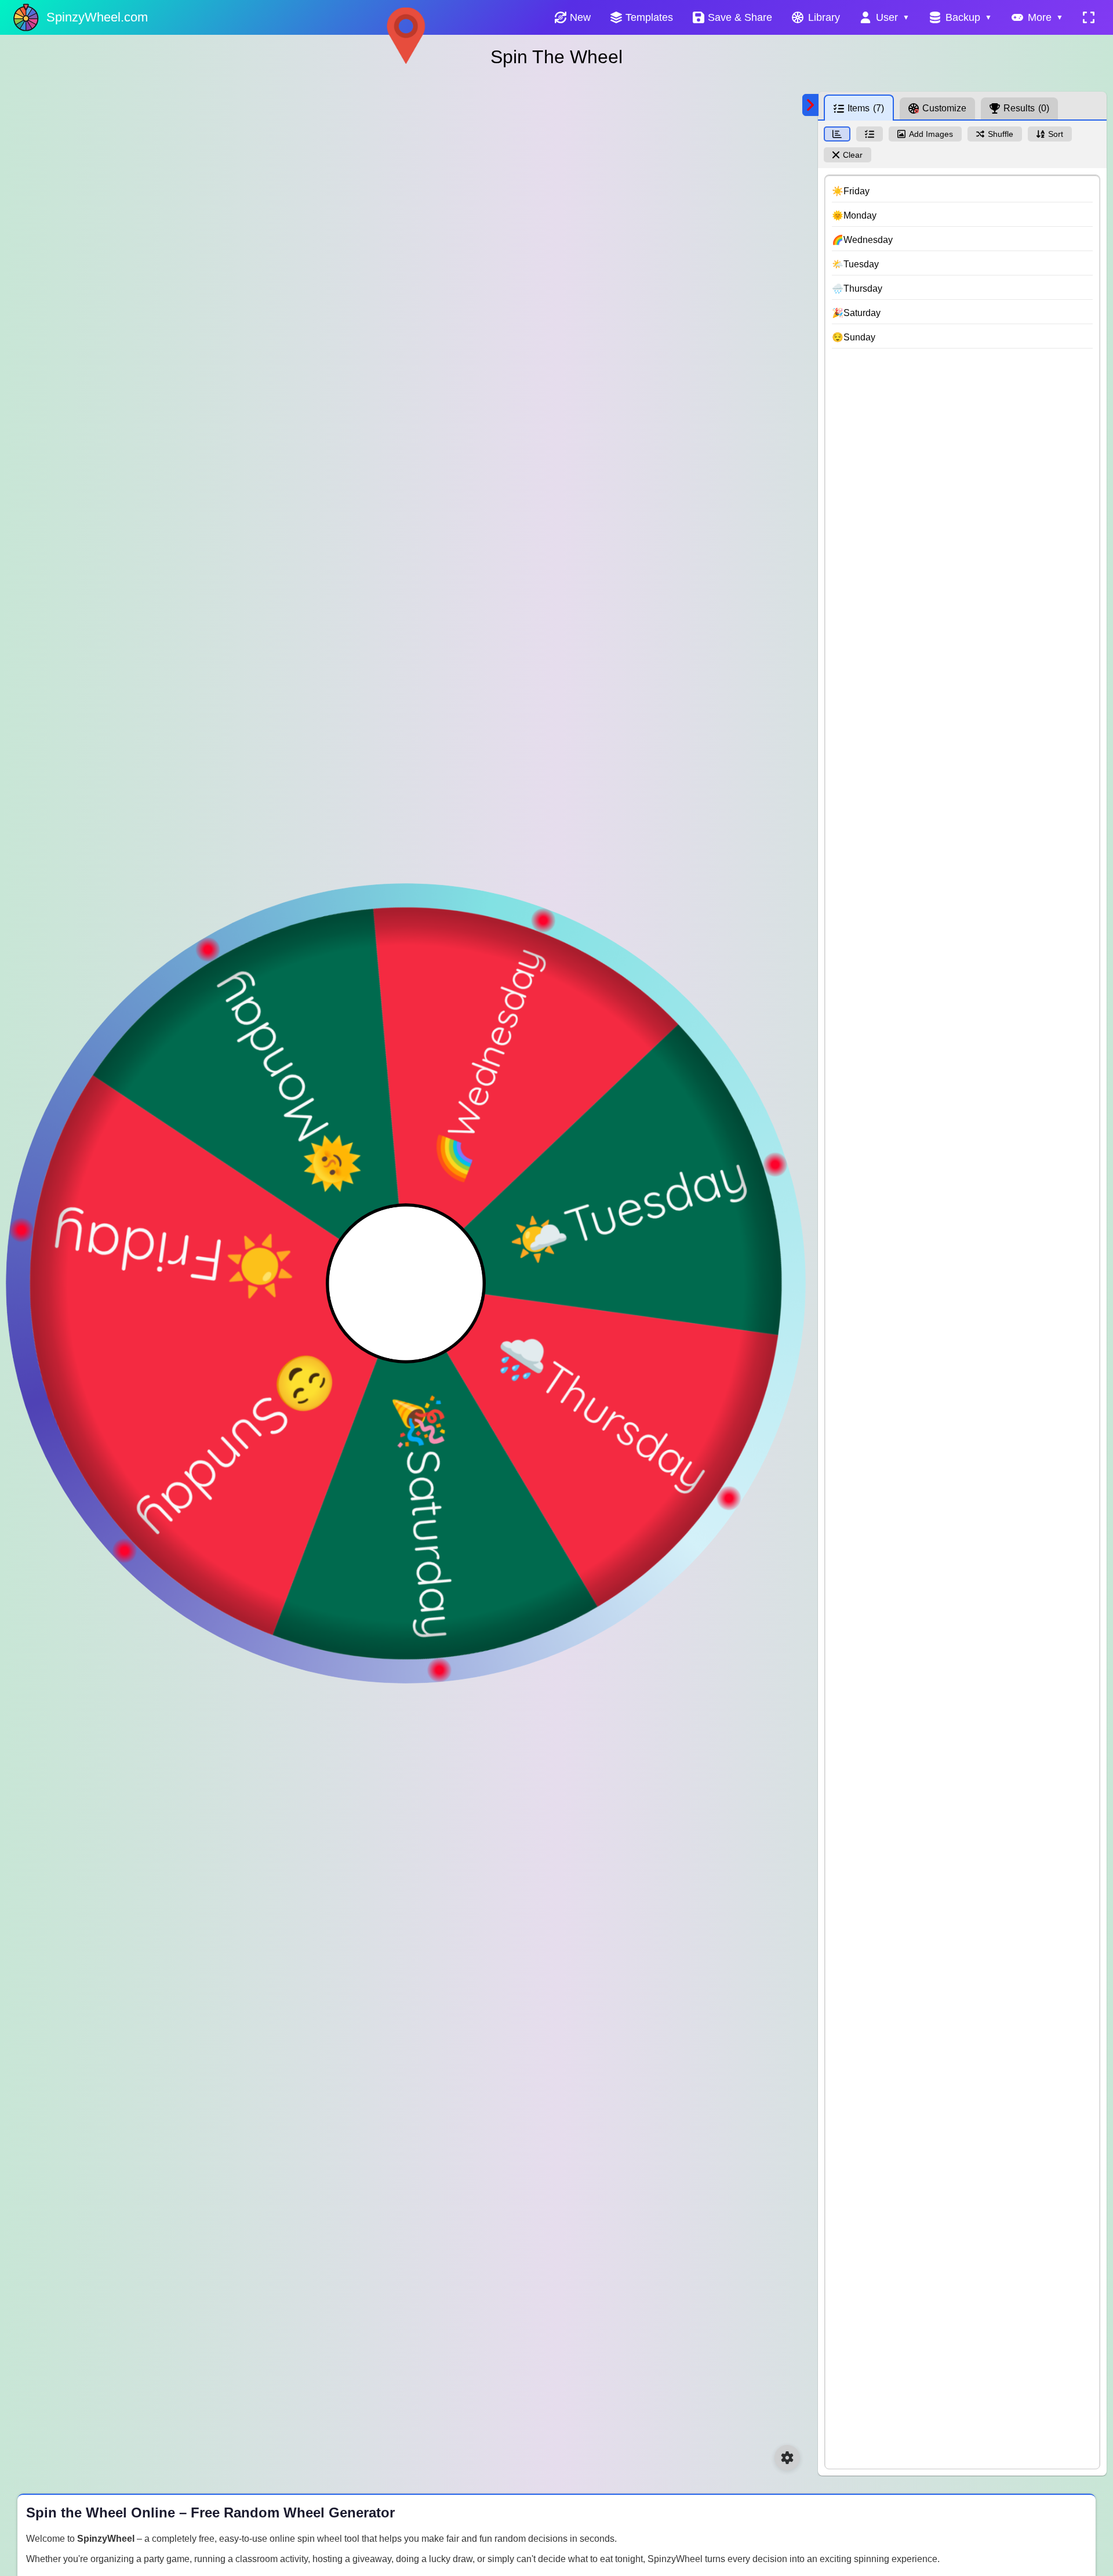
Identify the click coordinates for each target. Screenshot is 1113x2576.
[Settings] (787, 2458)
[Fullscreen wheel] (1089, 17)
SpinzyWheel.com (97, 17)
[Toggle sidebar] (810, 105)
